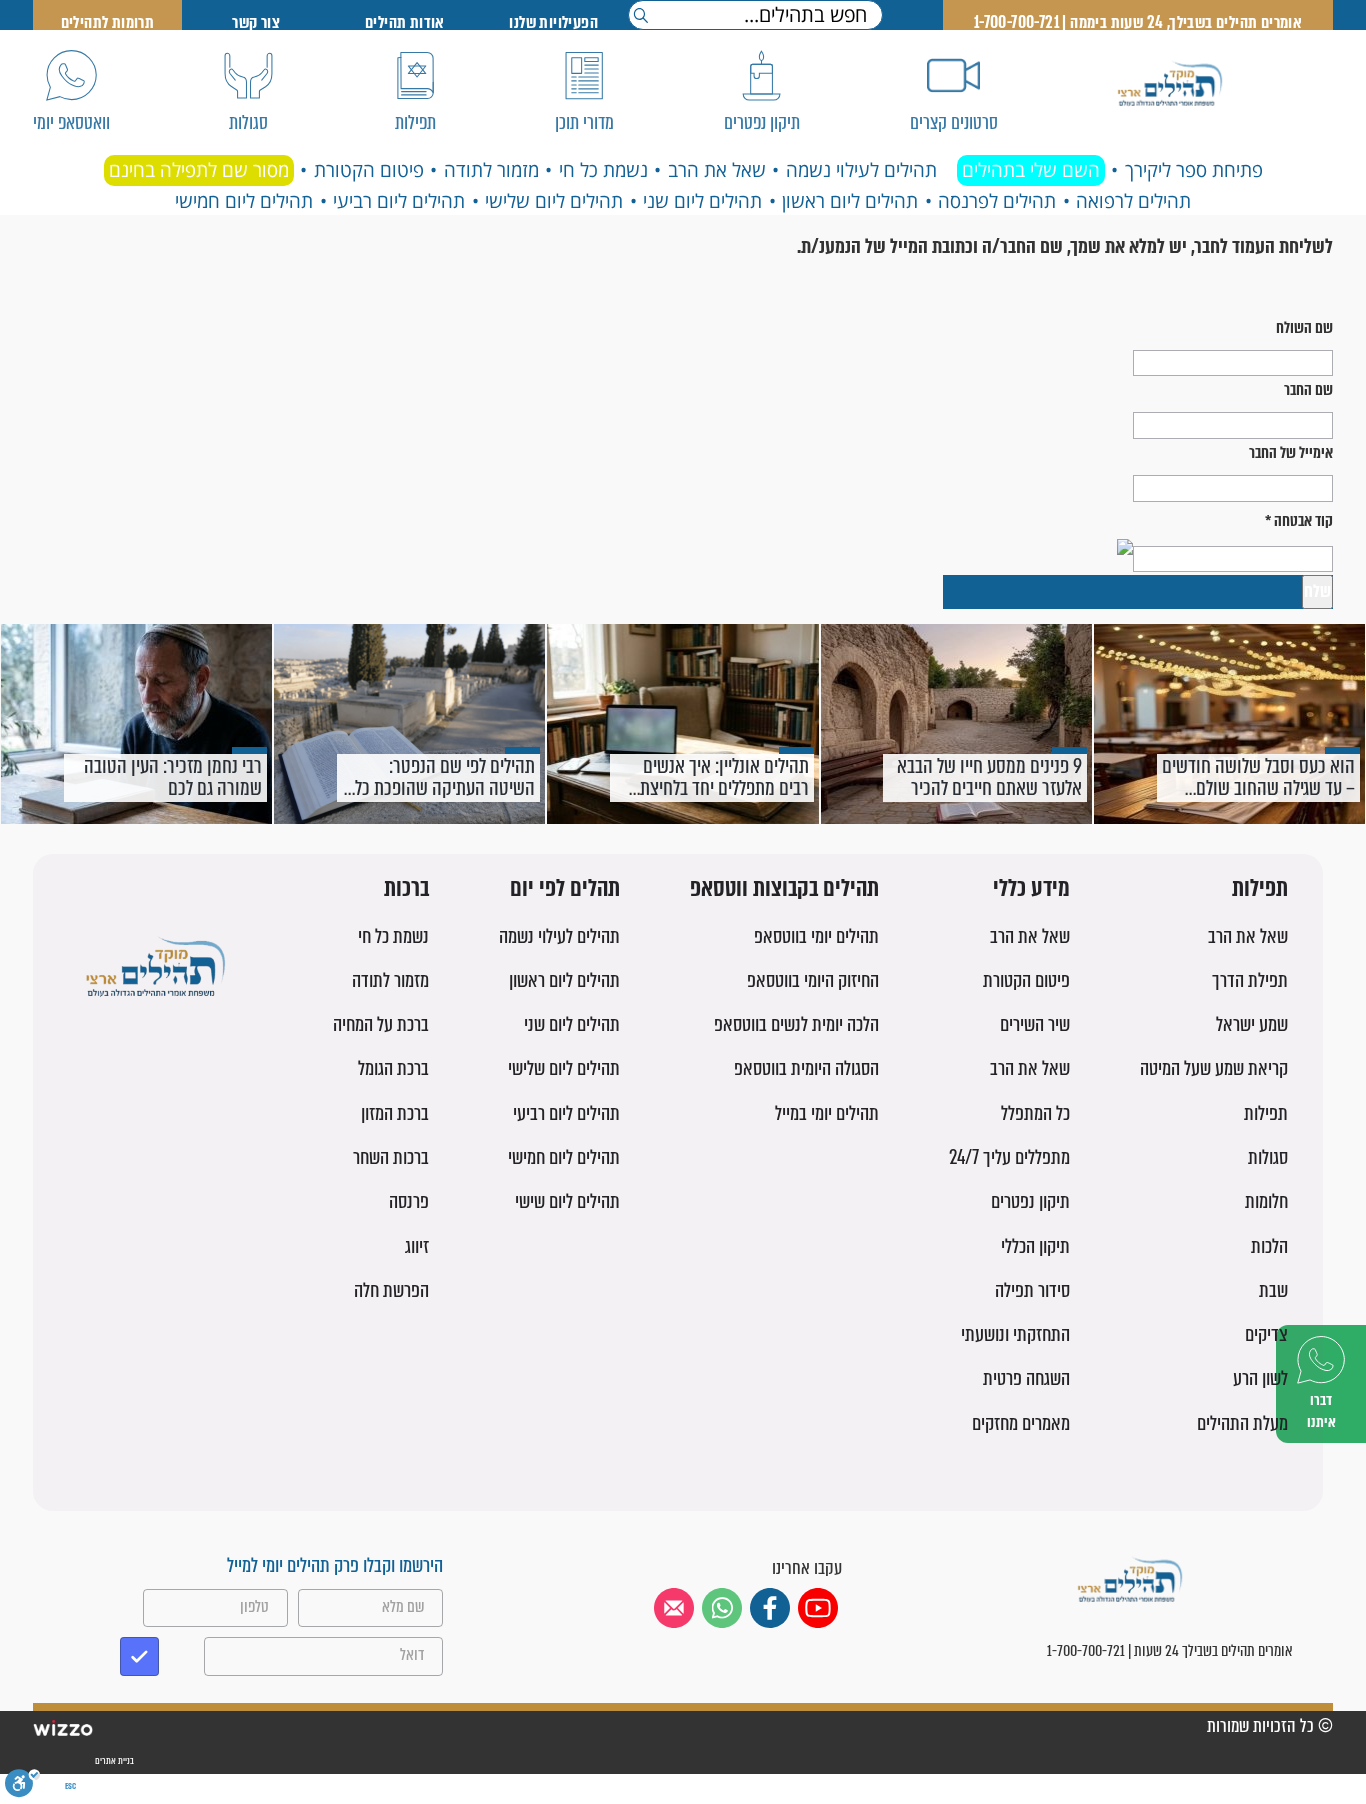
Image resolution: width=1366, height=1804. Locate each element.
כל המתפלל (1035, 1113)
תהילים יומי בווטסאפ (816, 936)
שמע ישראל (1252, 1024)
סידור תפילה (1032, 1290)
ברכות (406, 889)
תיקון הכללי (1035, 1246)
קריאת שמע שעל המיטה (1214, 1068)
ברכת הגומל (393, 1068)
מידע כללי (1031, 889)
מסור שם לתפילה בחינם (199, 170)
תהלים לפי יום (565, 889)
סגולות (1268, 1157)
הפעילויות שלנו (553, 22)
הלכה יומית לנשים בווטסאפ (796, 1024)
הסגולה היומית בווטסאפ (806, 1068)
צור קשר (256, 22)
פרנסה (409, 1201)
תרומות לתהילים (108, 22)
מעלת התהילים (1242, 1423)
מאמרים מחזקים (1021, 1423)
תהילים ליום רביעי (399, 201)
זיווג (417, 1246)
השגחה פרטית (1026, 1378)
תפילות (1260, 889)
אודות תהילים (405, 22)
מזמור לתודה (491, 170)
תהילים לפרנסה (997, 201)
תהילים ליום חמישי (244, 201)
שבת (1273, 1290)
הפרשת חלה (391, 1290)
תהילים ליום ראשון (850, 201)
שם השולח (1304, 327)
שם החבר (1308, 389)
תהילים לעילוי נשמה (861, 170)
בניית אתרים (113, 1761)
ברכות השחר (391, 1157)
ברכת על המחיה (381, 1024)
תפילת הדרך (1250, 980)
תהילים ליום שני (702, 201)
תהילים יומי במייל (827, 1113)
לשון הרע (1260, 1378)
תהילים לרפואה (1133, 201)
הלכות (1269, 1246)
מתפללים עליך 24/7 (1009, 1157)
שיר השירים (1035, 1024)
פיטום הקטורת (369, 170)
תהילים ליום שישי (567, 1201)
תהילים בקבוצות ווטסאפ (784, 889)
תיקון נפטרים (1030, 1201)
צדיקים (1266, 1334)
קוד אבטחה (1299, 520)
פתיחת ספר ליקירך (1194, 170)
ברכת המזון (395, 1113)
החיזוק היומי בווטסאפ (813, 980)
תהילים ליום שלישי (554, 201)
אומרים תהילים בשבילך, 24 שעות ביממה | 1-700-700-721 (1138, 22)
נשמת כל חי (603, 170)
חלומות (1266, 1201)
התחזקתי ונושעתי (1015, 1334)
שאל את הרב (717, 170)
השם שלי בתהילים (1031, 170)
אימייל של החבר (1291, 452)
